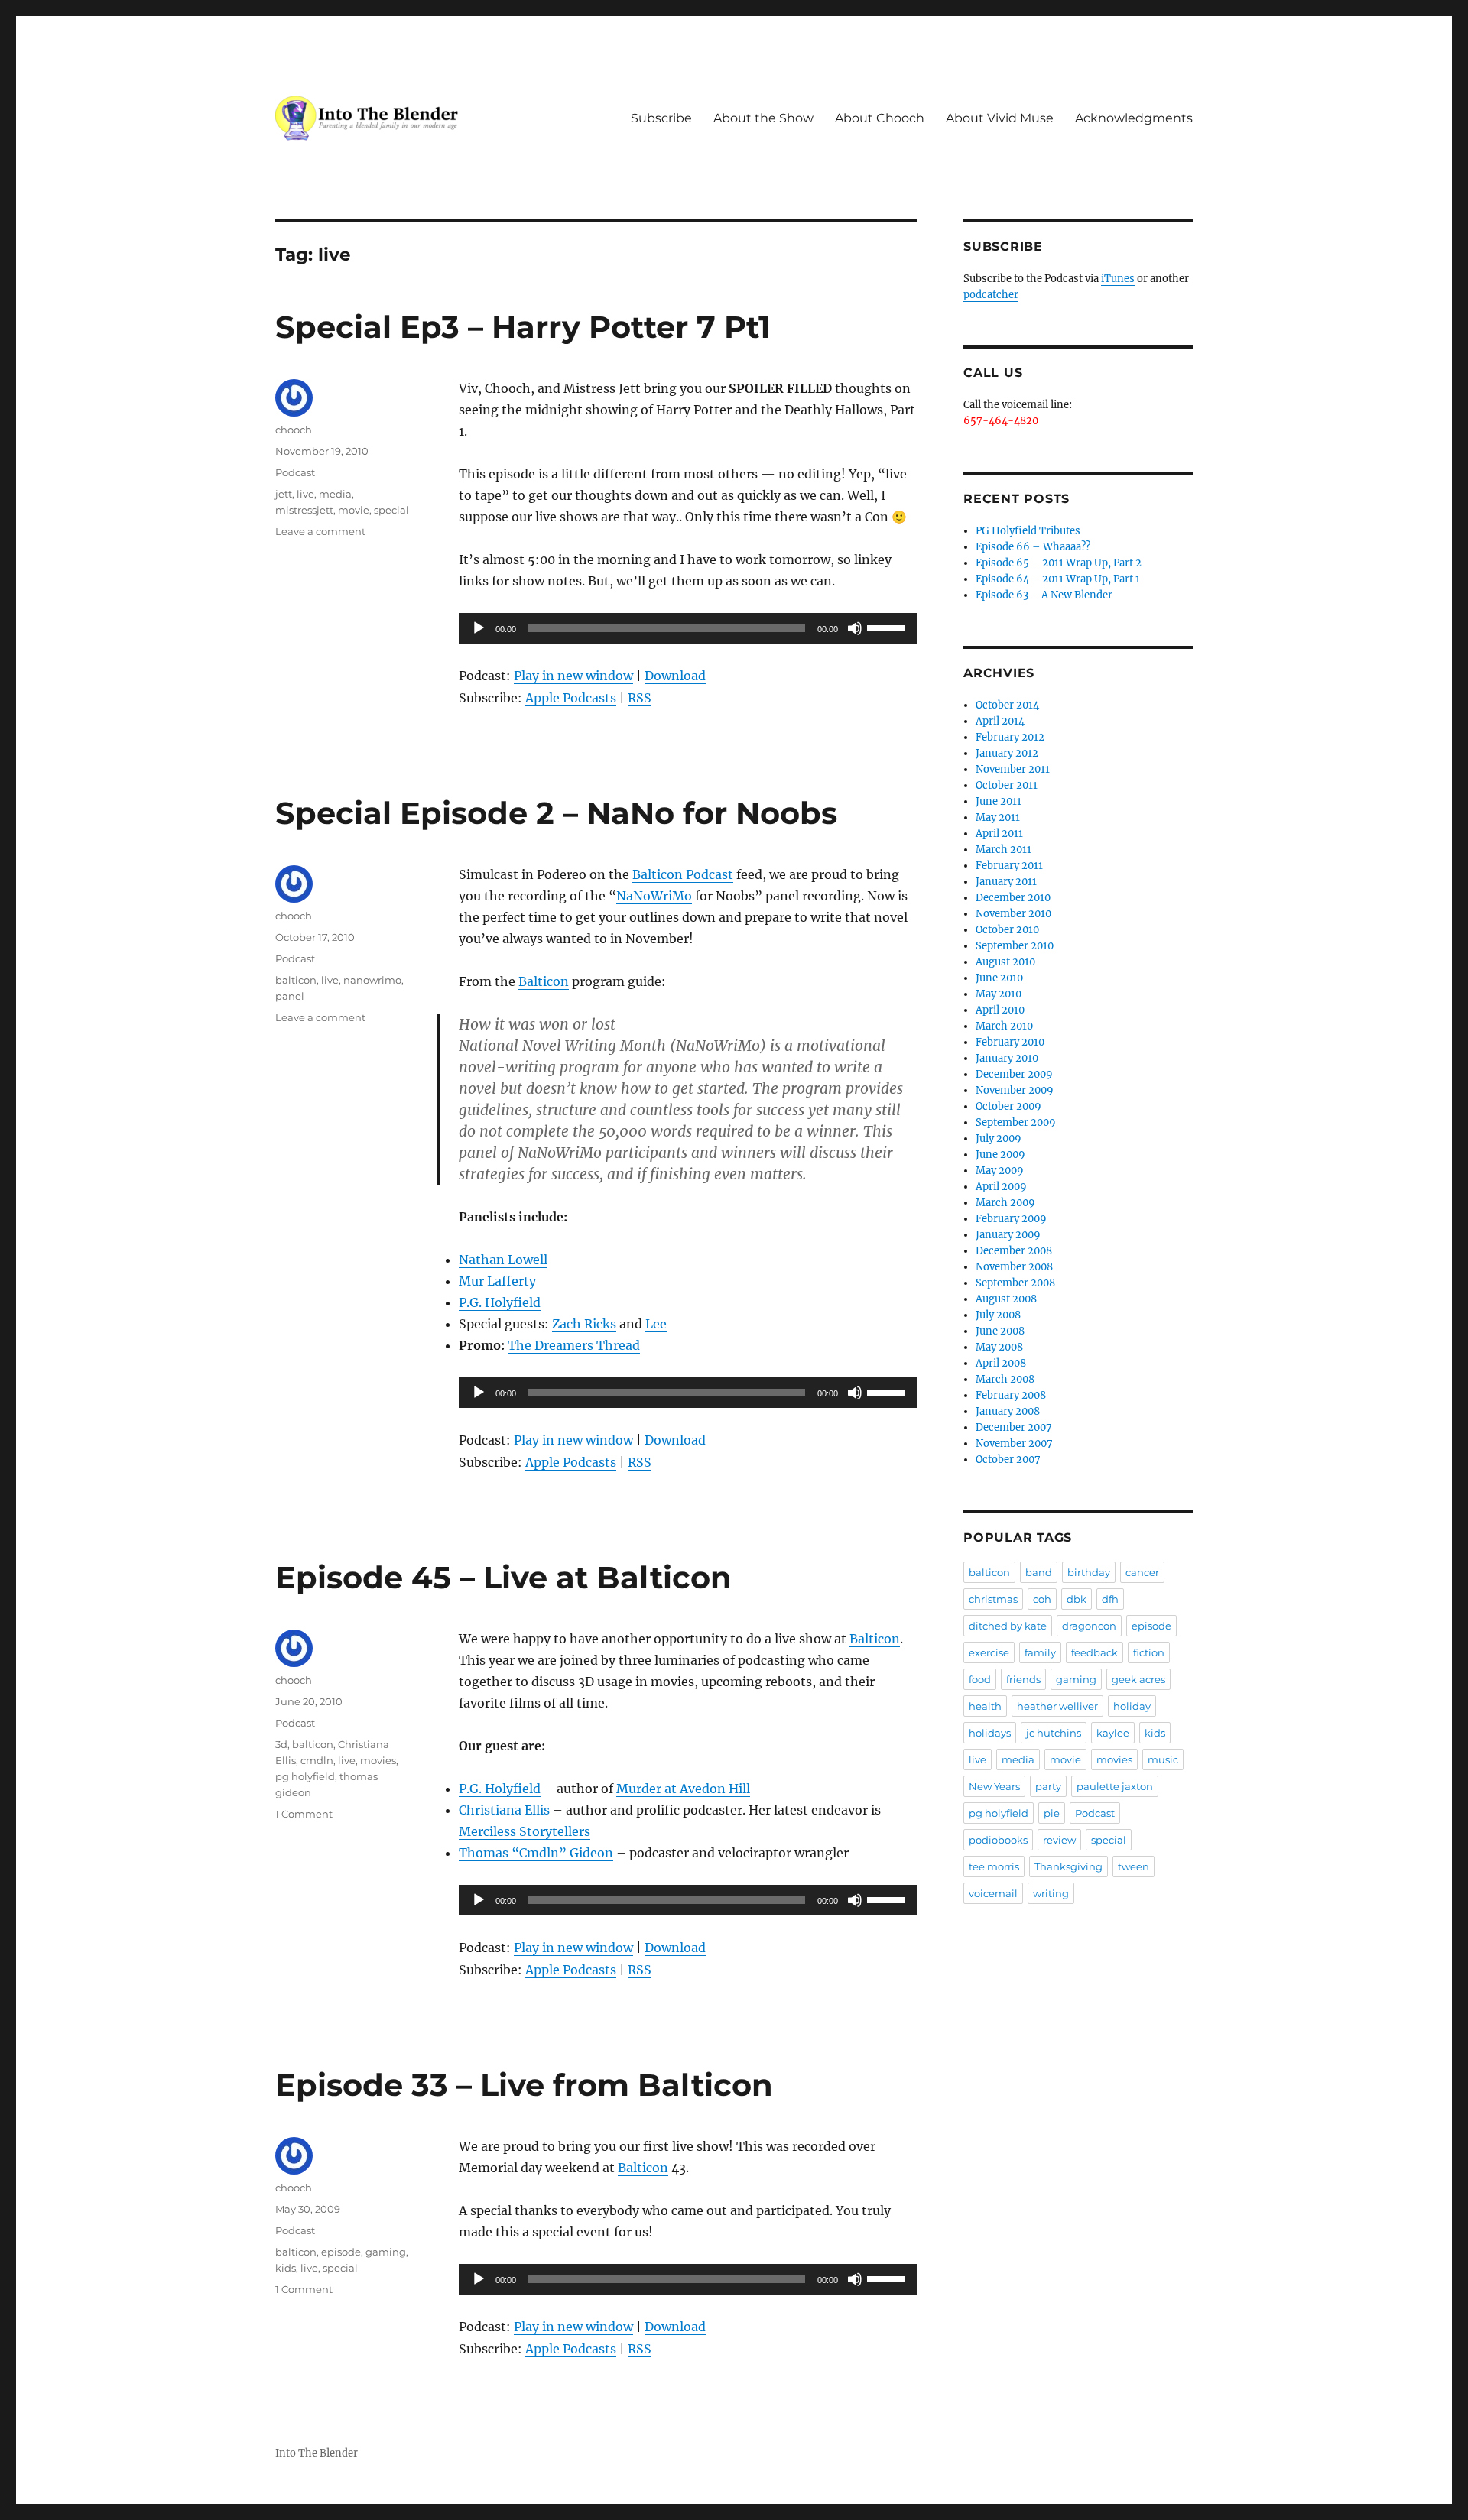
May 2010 (999, 994)
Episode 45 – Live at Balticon (503, 1577)
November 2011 (1013, 769)
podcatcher (991, 295)
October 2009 (1008, 1106)
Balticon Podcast (683, 874)
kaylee (1113, 1733)
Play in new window (573, 676)
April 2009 (1001, 1187)
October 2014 (1007, 705)
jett (284, 494)
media (335, 494)
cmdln (317, 1760)
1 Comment (304, 1814)
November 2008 (1014, 1267)
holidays (990, 1733)
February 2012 (1010, 737)
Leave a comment (320, 531)
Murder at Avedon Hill (683, 1789)
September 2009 (1016, 1122)
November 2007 (1014, 1443)
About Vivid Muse (1000, 118)
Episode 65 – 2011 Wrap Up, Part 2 (1059, 563)
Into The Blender (317, 2453)
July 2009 (999, 1138)
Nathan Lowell (503, 1260)
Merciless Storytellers (525, 1831)
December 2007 (1014, 1427)
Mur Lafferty (497, 1281)
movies (378, 1760)
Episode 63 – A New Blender (1044, 595)
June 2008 (1000, 1331)
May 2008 (999, 1347)
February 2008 (1011, 1395)
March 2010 (1004, 1026)
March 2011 (1004, 850)
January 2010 (1007, 1058)
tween (1133, 1866)
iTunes (1118, 279)
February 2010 (1010, 1042)
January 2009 (1008, 1235)
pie (1052, 1813)
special (391, 510)
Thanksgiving (1069, 1866)
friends (1023, 1679)
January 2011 (1006, 882)
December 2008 (1014, 1251)
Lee (656, 1324)
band (1039, 1572)
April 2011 (999, 834)
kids (286, 2268)
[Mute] (855, 628)
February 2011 (1009, 866)
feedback (1095, 1652)
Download (675, 676)
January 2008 (1008, 1411)
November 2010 (1013, 914)
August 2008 (1006, 1299)
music (1163, 1759)
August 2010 (1005, 962)
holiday (1132, 1706)
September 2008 (1015, 1283)
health (985, 1706)
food (980, 1679)
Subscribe (661, 118)
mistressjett (304, 510)
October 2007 (1008, 1459)
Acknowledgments (1134, 118)
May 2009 (1000, 1171)
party (1048, 1786)
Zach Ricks (584, 1324)
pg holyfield (305, 1776)
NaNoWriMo (654, 896)
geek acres (1138, 1679)
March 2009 (1005, 1203)
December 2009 (1014, 1074)
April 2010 (1000, 1010)
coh (1042, 1599)
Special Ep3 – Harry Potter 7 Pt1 (523, 327)
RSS (640, 698)
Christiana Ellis (504, 1810)
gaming (386, 2252)
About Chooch (880, 118)
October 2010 (1007, 930)
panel (290, 996)
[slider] (888, 627)
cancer (1142, 1572)
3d (281, 1744)
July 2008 (998, 1315)
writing (1051, 1893)
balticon (296, 980)
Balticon (544, 981)
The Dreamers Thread (574, 1345)
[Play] (479, 628)
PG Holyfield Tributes (1028, 531)
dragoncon (1089, 1626)
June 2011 (999, 801)
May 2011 (998, 817)
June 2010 (999, 978)
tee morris (994, 1866)
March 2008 (1005, 1379)
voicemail (993, 1893)
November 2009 (1015, 1090)
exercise (989, 1652)
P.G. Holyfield (500, 1302)
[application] (688, 628)
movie (354, 510)
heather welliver (1057, 1706)
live (305, 494)
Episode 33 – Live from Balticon (524, 2085)
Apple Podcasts (571, 698)
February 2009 (1011, 1219)
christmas (993, 1599)
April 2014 (1000, 721)
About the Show (763, 118)
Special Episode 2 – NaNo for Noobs (556, 813)
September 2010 (1015, 946)
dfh (1110, 1599)
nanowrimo (372, 980)
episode (341, 2252)
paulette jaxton (1115, 1786)
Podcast (295, 472)
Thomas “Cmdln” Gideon (536, 1853)
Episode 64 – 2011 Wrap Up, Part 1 (1058, 579)
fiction (1149, 1652)
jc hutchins (1054, 1733)
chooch (294, 430)
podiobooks (998, 1840)
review (1059, 1840)
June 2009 (1000, 1155)
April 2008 (1001, 1363)
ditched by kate (1008, 1626)
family (1040, 1652)
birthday (1089, 1572)
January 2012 (1007, 753)
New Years (994, 1786)
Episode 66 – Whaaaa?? (1033, 547)
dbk (1077, 1599)
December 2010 (1013, 898)
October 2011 (1007, 785)
